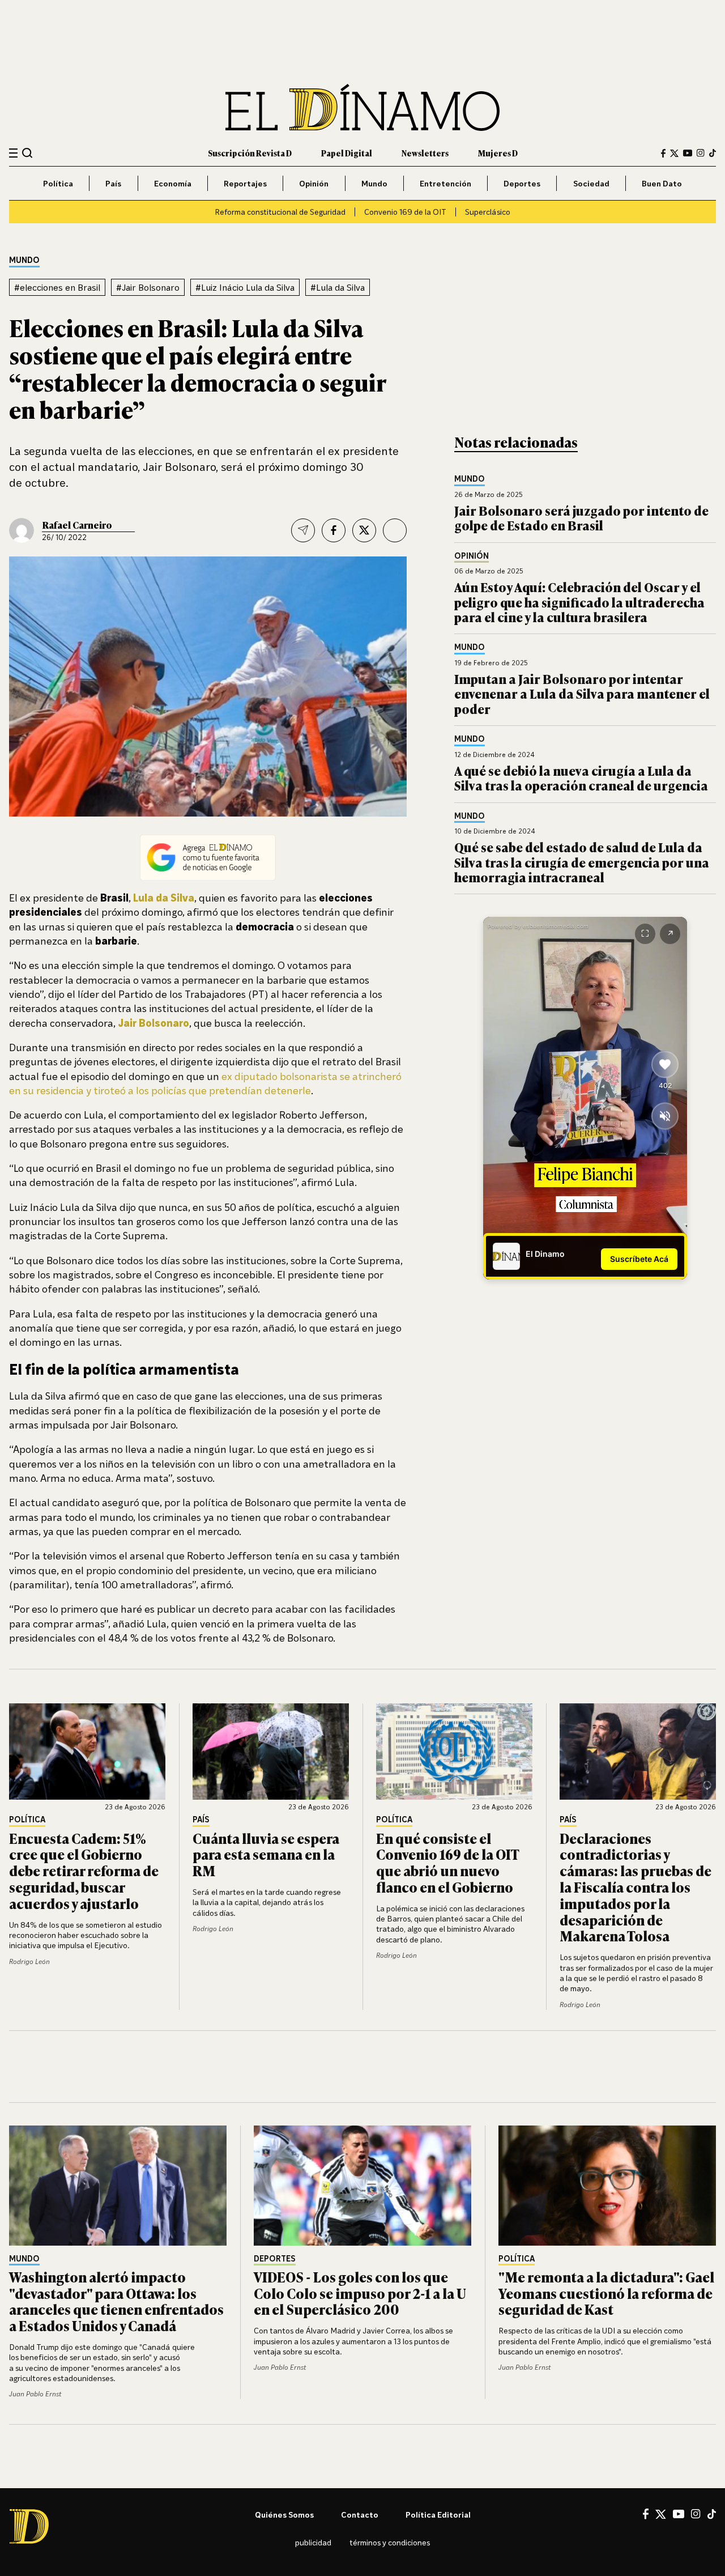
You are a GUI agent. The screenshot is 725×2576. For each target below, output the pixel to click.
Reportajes (245, 183)
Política (58, 183)
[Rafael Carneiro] (22, 530)
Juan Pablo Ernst (35, 2394)
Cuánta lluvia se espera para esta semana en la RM (266, 1854)
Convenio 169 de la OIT (405, 212)
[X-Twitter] (674, 153)
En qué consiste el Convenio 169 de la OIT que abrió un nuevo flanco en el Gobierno (447, 1862)
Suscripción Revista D (250, 153)
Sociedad (591, 183)
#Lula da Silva (338, 287)
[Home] (362, 107)
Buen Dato (662, 183)
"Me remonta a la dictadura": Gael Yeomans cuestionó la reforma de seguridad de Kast (606, 2293)
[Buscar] (27, 153)
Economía (173, 183)
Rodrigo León (29, 1961)
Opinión (314, 183)
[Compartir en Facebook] (334, 530)
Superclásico (488, 212)
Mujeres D (498, 153)
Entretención (445, 183)
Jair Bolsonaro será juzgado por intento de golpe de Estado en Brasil (581, 518)
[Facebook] (663, 153)
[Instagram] (701, 153)
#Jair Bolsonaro (148, 287)
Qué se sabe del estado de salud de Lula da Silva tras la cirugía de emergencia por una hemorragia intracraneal (582, 862)
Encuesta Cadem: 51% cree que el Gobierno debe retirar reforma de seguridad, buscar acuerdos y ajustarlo (84, 1871)
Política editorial (438, 2515)
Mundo (374, 183)
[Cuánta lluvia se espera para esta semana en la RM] (271, 1752)
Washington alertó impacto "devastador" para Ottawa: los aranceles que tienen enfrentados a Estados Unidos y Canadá (116, 2301)
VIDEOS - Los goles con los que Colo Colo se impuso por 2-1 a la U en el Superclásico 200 (360, 2293)
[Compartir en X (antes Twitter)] (364, 530)
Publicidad (313, 2542)
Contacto (360, 2515)
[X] (661, 2514)
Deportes (522, 183)
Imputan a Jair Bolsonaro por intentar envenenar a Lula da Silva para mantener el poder (582, 694)
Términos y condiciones (390, 2542)
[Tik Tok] (712, 2514)
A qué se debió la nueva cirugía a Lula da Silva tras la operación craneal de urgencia (581, 778)
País (113, 183)
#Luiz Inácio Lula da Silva (245, 287)
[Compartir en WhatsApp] (395, 530)
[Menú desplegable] (13, 153)
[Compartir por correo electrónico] (303, 530)
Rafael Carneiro (77, 525)
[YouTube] (688, 153)
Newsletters (425, 153)
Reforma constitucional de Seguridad (280, 212)
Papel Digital (347, 153)
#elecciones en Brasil (57, 287)
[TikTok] (713, 153)
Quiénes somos (284, 2515)
